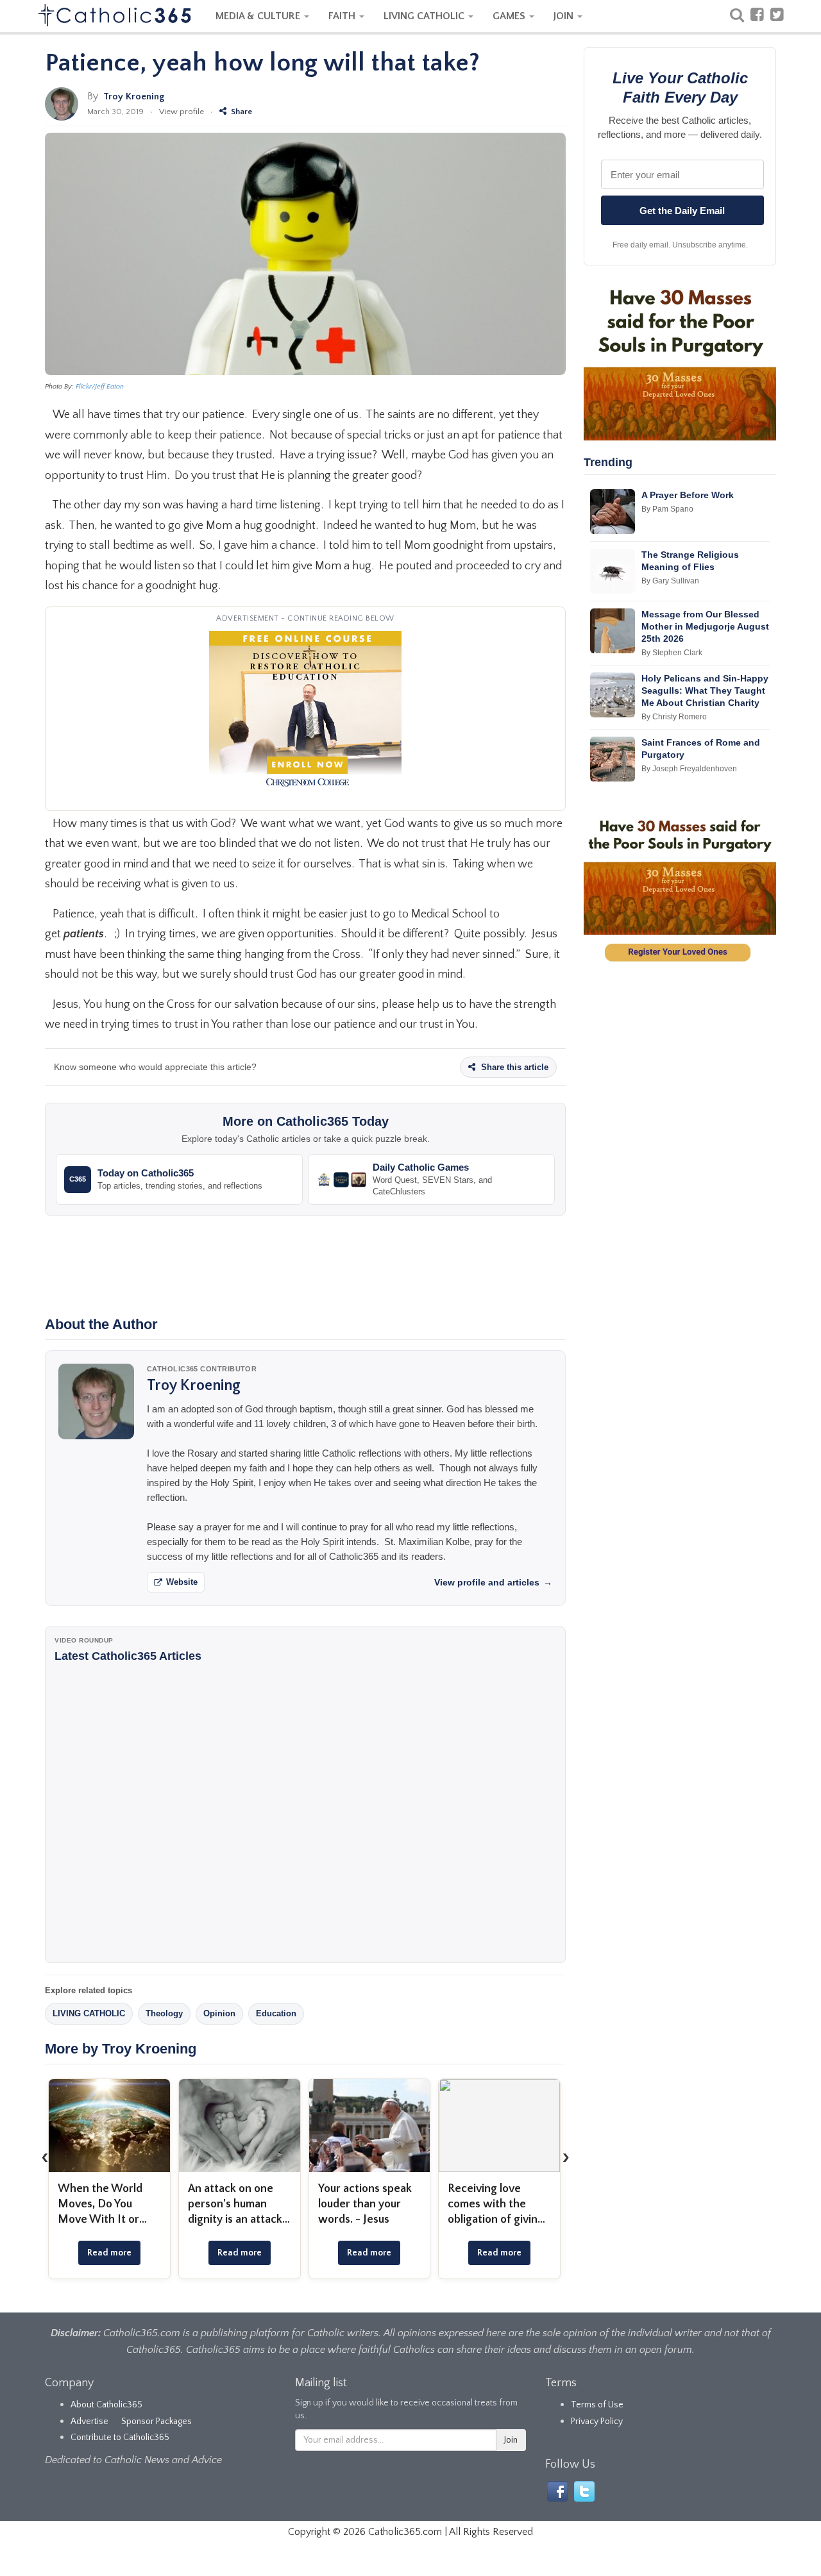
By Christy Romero (674, 717)
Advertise (89, 2421)
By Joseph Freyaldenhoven (689, 769)
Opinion (219, 2013)
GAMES (510, 16)
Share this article (513, 1067)
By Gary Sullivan (670, 581)
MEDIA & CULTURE (259, 16)
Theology (164, 2013)
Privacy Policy (597, 2421)
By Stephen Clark (672, 653)
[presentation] (45, 2157)
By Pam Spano (667, 509)
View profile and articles (493, 1582)
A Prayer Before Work (688, 495)
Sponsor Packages (157, 2421)
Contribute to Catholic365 (120, 2438)
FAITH (343, 16)
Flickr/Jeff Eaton (100, 387)
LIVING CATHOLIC (425, 16)
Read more (109, 2253)
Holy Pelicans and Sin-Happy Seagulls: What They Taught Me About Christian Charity (705, 690)
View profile (182, 112)
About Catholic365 (106, 2405)
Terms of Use (597, 2405)
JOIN (565, 16)
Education (276, 2013)
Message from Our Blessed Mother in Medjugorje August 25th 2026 (705, 626)
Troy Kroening (134, 96)
